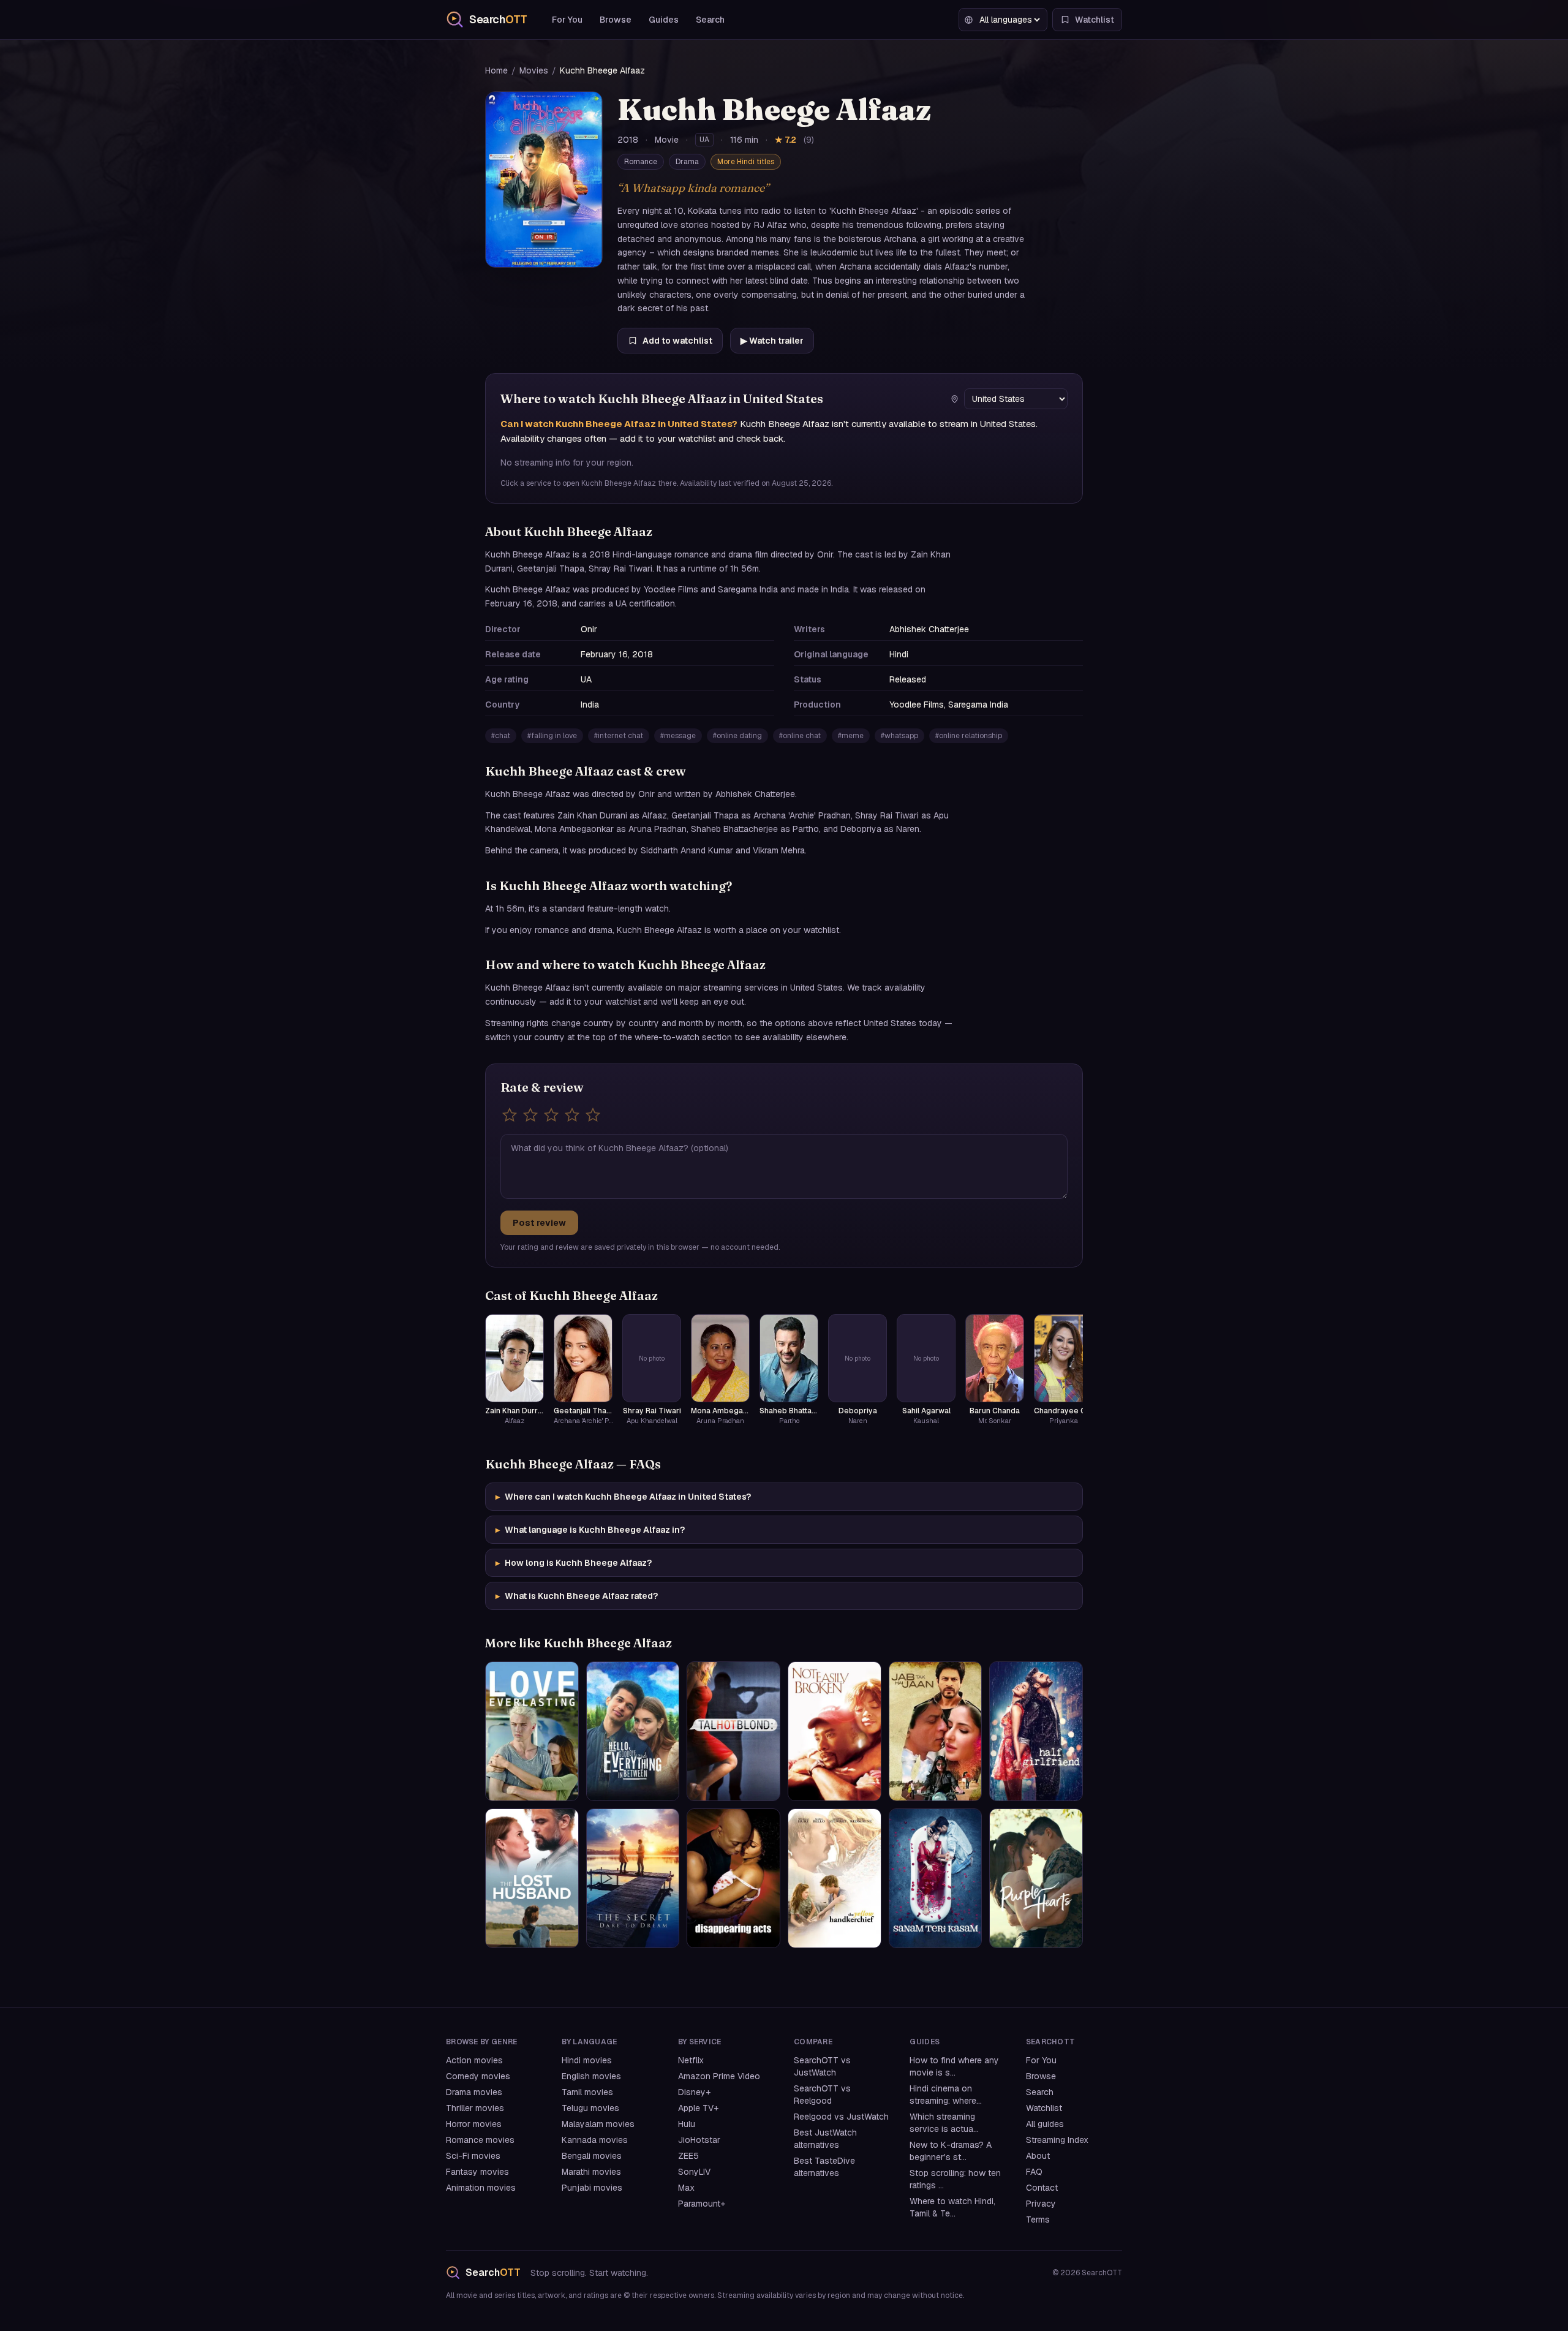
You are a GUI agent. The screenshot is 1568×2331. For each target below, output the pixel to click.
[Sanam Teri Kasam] (936, 1878)
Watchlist (1044, 2108)
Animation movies (481, 2188)
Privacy (1041, 2204)
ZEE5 (688, 2156)
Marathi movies (591, 2172)
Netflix (691, 2060)
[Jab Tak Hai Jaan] (936, 1731)
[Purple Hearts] (1036, 1878)
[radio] (510, 1115)
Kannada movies (595, 2140)
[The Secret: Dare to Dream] (633, 1878)
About (1038, 2156)
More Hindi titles (746, 162)
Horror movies (474, 2124)
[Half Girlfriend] (1036, 1731)
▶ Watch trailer (772, 341)
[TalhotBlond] (733, 1731)
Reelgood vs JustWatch (841, 2117)
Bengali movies (592, 2156)
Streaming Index (1057, 2140)
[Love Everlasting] (532, 1731)
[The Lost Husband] (532, 1878)
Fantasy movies (477, 2172)
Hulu (687, 2124)
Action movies (474, 2060)
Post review (539, 1223)
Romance (641, 162)
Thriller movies (475, 2108)
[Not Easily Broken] (835, 1731)
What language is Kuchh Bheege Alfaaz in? (590, 1530)
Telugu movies (590, 2108)
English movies (591, 2076)
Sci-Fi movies (473, 2156)
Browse (616, 20)
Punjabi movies (592, 2188)
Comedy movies (478, 2076)
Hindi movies (587, 2060)
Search (710, 20)
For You (567, 20)
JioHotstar (699, 2140)
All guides (1045, 2124)
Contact (1042, 2188)
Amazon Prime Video (719, 2076)
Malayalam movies (598, 2124)
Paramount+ (702, 2204)
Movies (534, 70)
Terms (1038, 2220)
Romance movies (480, 2140)
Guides (664, 20)
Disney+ (694, 2092)
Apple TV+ (698, 2108)
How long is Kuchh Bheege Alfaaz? (574, 1563)
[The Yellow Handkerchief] (835, 1878)
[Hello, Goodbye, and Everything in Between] (633, 1731)
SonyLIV (694, 2172)
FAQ (1034, 2172)
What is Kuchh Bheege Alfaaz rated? (577, 1596)
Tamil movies (587, 2092)
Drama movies (474, 2092)
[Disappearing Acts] (733, 1878)
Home (496, 70)
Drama (687, 162)
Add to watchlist (677, 341)
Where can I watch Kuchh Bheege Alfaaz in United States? (623, 1497)
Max (686, 2188)
